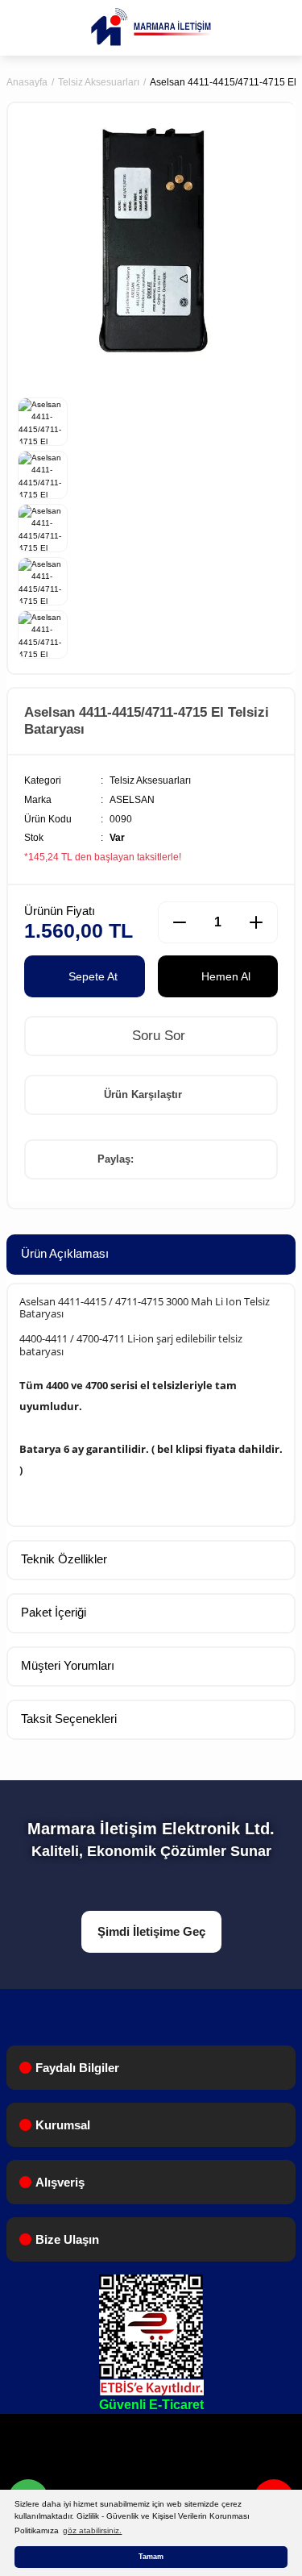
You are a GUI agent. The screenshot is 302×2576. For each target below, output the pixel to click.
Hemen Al (226, 976)
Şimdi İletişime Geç (151, 1931)
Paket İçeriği (54, 1612)
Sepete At (93, 976)
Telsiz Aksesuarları (150, 780)
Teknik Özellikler (64, 1559)
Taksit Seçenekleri (69, 1719)
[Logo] (151, 27)
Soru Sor (157, 1036)
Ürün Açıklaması (65, 1253)
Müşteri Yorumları (68, 1665)
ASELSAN (132, 800)
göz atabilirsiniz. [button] (92, 2530)
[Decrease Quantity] (180, 922)
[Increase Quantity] (256, 922)
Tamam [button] (151, 2557)
